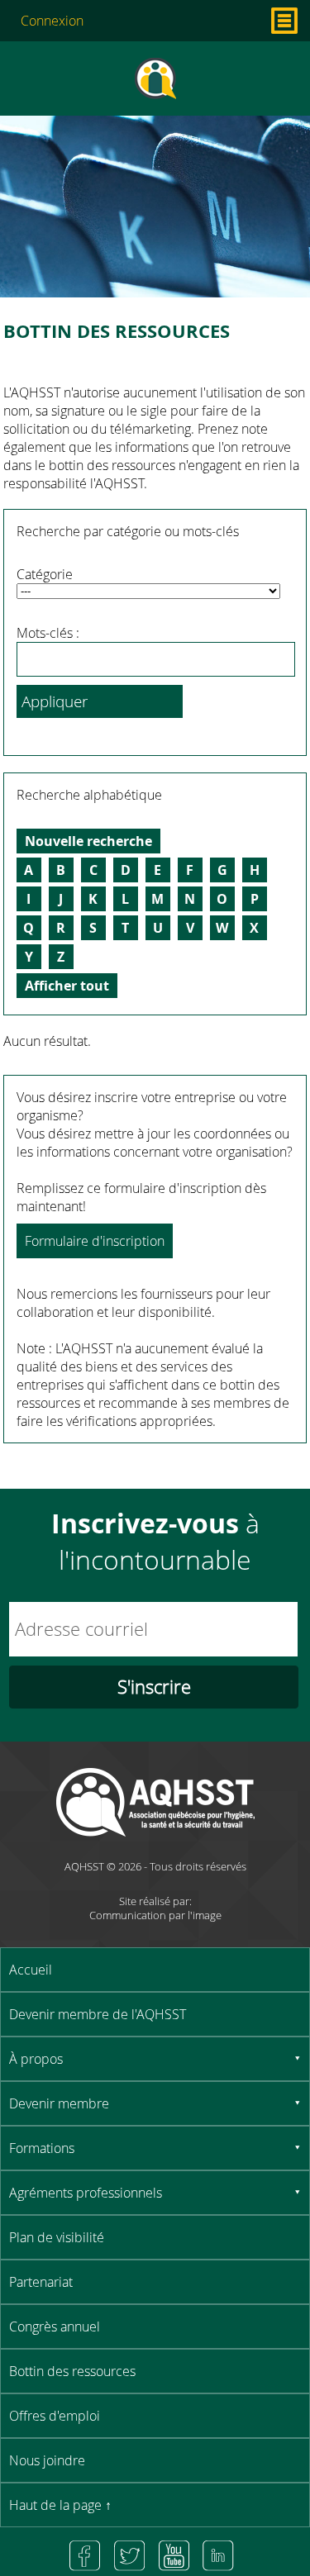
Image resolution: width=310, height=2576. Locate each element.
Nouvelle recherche (88, 841)
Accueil (31, 1970)
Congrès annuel (55, 2326)
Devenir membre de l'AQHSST (98, 2014)
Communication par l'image (155, 1915)
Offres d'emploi (55, 2416)
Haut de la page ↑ (60, 2505)
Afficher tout (67, 986)
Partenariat (41, 2282)
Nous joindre (47, 2460)
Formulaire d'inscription (95, 1241)
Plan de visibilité (57, 2237)
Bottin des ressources (72, 2371)
